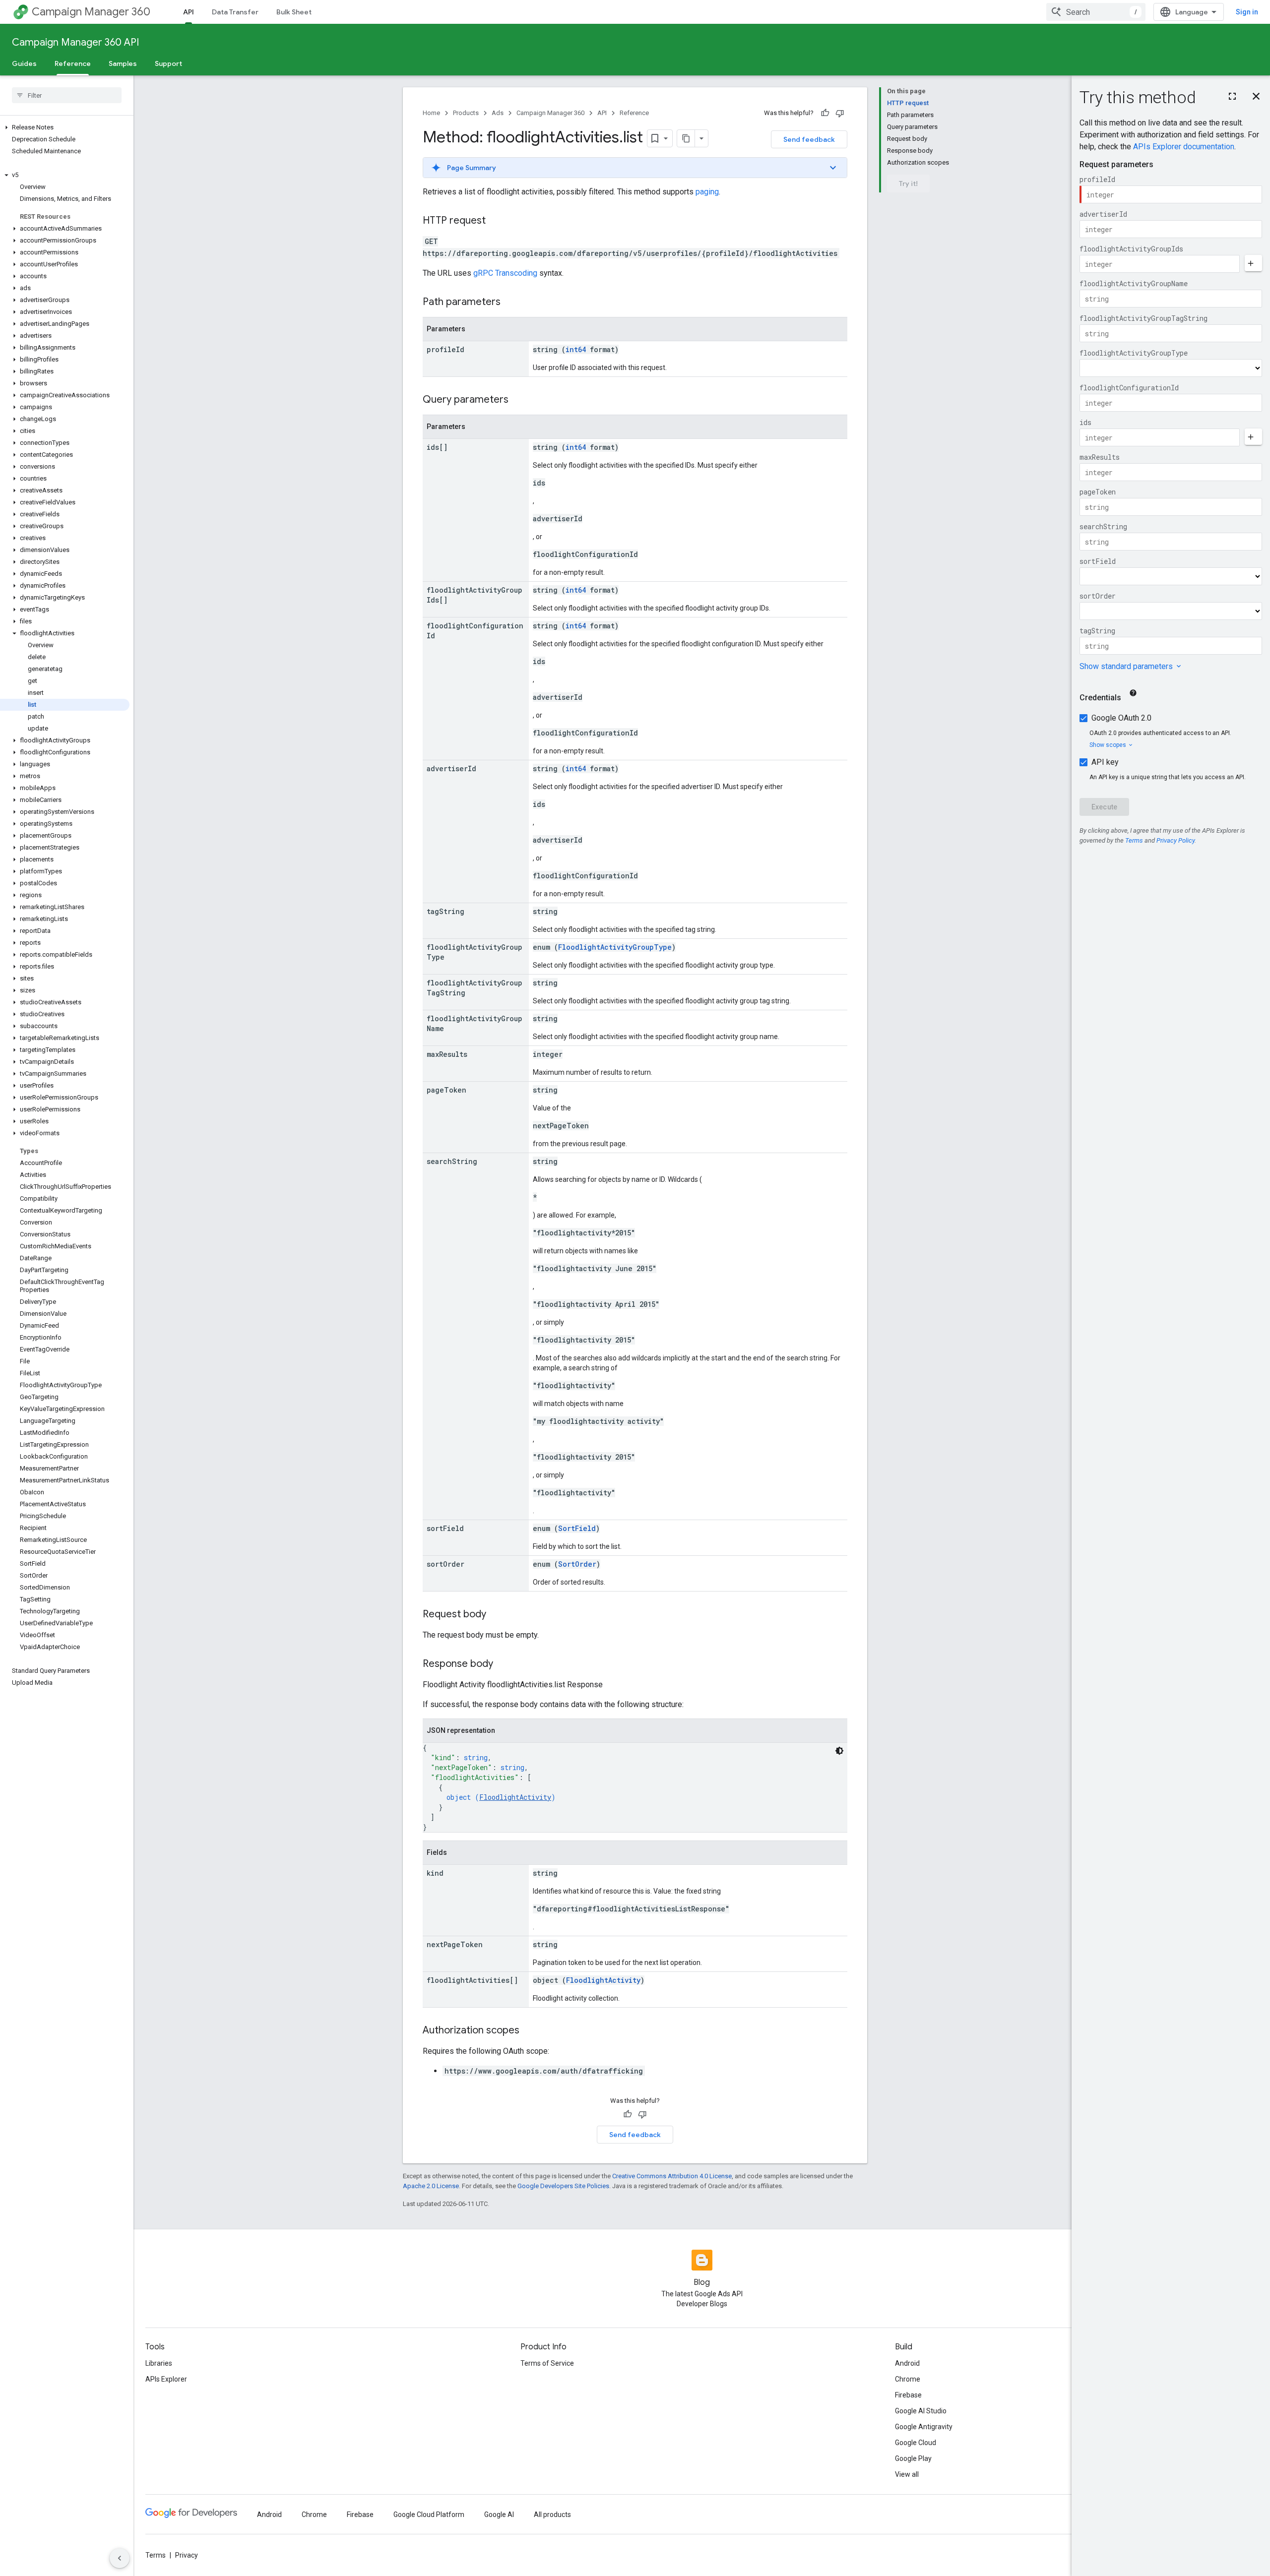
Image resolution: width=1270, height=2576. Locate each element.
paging (707, 192)
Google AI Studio (921, 2411)
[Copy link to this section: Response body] (503, 1664)
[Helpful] (825, 113)
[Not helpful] (840, 113)
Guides (24, 63)
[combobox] (1096, 12)
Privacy (187, 2555)
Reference (73, 63)
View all (907, 2474)
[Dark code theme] (839, 1751)
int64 (576, 349)
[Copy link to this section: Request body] (496, 1615)
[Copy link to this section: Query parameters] (518, 400)
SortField (577, 1528)
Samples (123, 63)
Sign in (1247, 12)
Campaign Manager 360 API (75, 42)
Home (431, 113)
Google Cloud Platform (429, 2515)
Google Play (913, 2458)
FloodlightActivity (515, 1797)
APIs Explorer (166, 2379)
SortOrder (577, 1564)
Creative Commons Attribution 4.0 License (672, 2176)
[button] (65, 127)
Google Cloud (916, 2443)
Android (907, 2363)
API (189, 12)
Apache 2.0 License (431, 2186)
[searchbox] (67, 95)
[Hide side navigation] (120, 2558)
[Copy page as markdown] (686, 138)
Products (466, 113)
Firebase (908, 2395)
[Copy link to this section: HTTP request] (496, 221)
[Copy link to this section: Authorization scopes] (529, 2031)
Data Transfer (235, 12)
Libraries (159, 2363)
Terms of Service (547, 2363)
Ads (498, 113)
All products (552, 2515)
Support (168, 63)
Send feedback (809, 139)
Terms (156, 2555)
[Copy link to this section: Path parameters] (510, 303)
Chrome (908, 2379)
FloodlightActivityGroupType (615, 947)
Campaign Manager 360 (91, 12)
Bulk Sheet (294, 12)
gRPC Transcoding (505, 273)
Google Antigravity (924, 2427)
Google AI (499, 2515)
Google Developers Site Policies (563, 2186)
